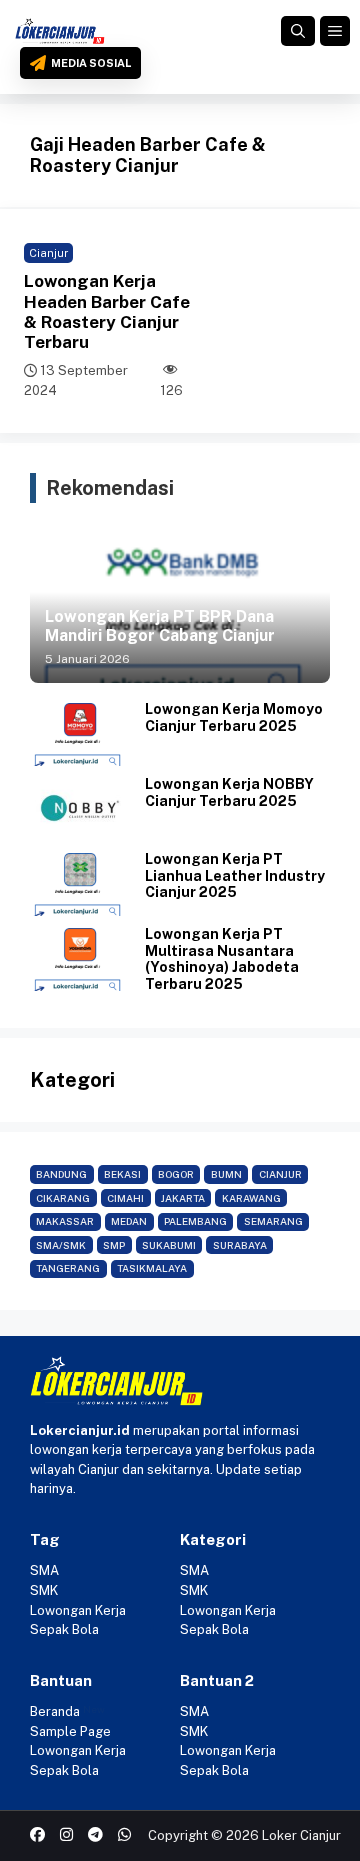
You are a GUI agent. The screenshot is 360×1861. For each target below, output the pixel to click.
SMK (44, 1590)
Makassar (65, 1221)
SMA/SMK (61, 1245)
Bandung (61, 1174)
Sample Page (70, 1731)
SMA (44, 1570)
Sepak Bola (64, 1629)
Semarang (273, 1221)
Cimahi (125, 1198)
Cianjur (48, 253)
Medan (129, 1221)
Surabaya (240, 1245)
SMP (114, 1245)
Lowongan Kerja (78, 1610)
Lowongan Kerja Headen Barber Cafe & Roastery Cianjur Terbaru (107, 311)
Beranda (55, 1711)
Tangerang (68, 1268)
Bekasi (122, 1174)
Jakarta (183, 1198)
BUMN (226, 1174)
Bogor (176, 1174)
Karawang (251, 1198)
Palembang (195, 1221)
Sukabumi (169, 1245)
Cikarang (63, 1198)
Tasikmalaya (152, 1268)
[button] (298, 31)
